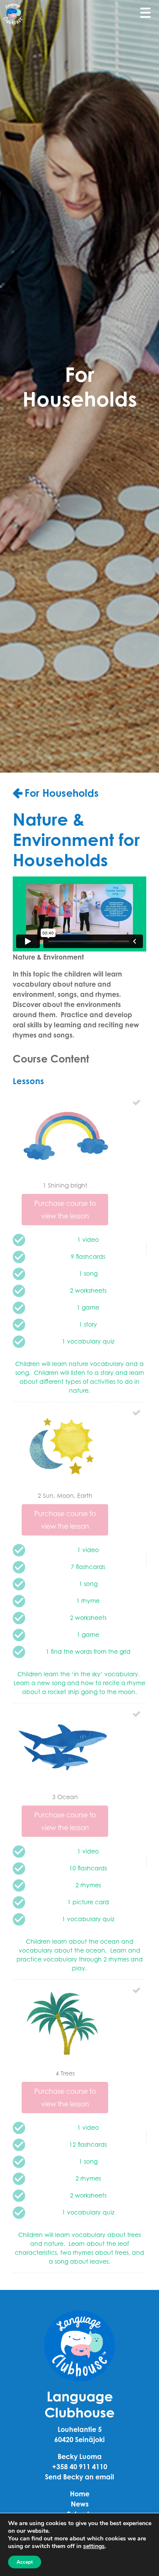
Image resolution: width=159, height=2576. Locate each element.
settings (94, 2546)
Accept (25, 2562)
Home (80, 2494)
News (80, 2504)
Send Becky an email (79, 2477)
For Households (62, 793)
